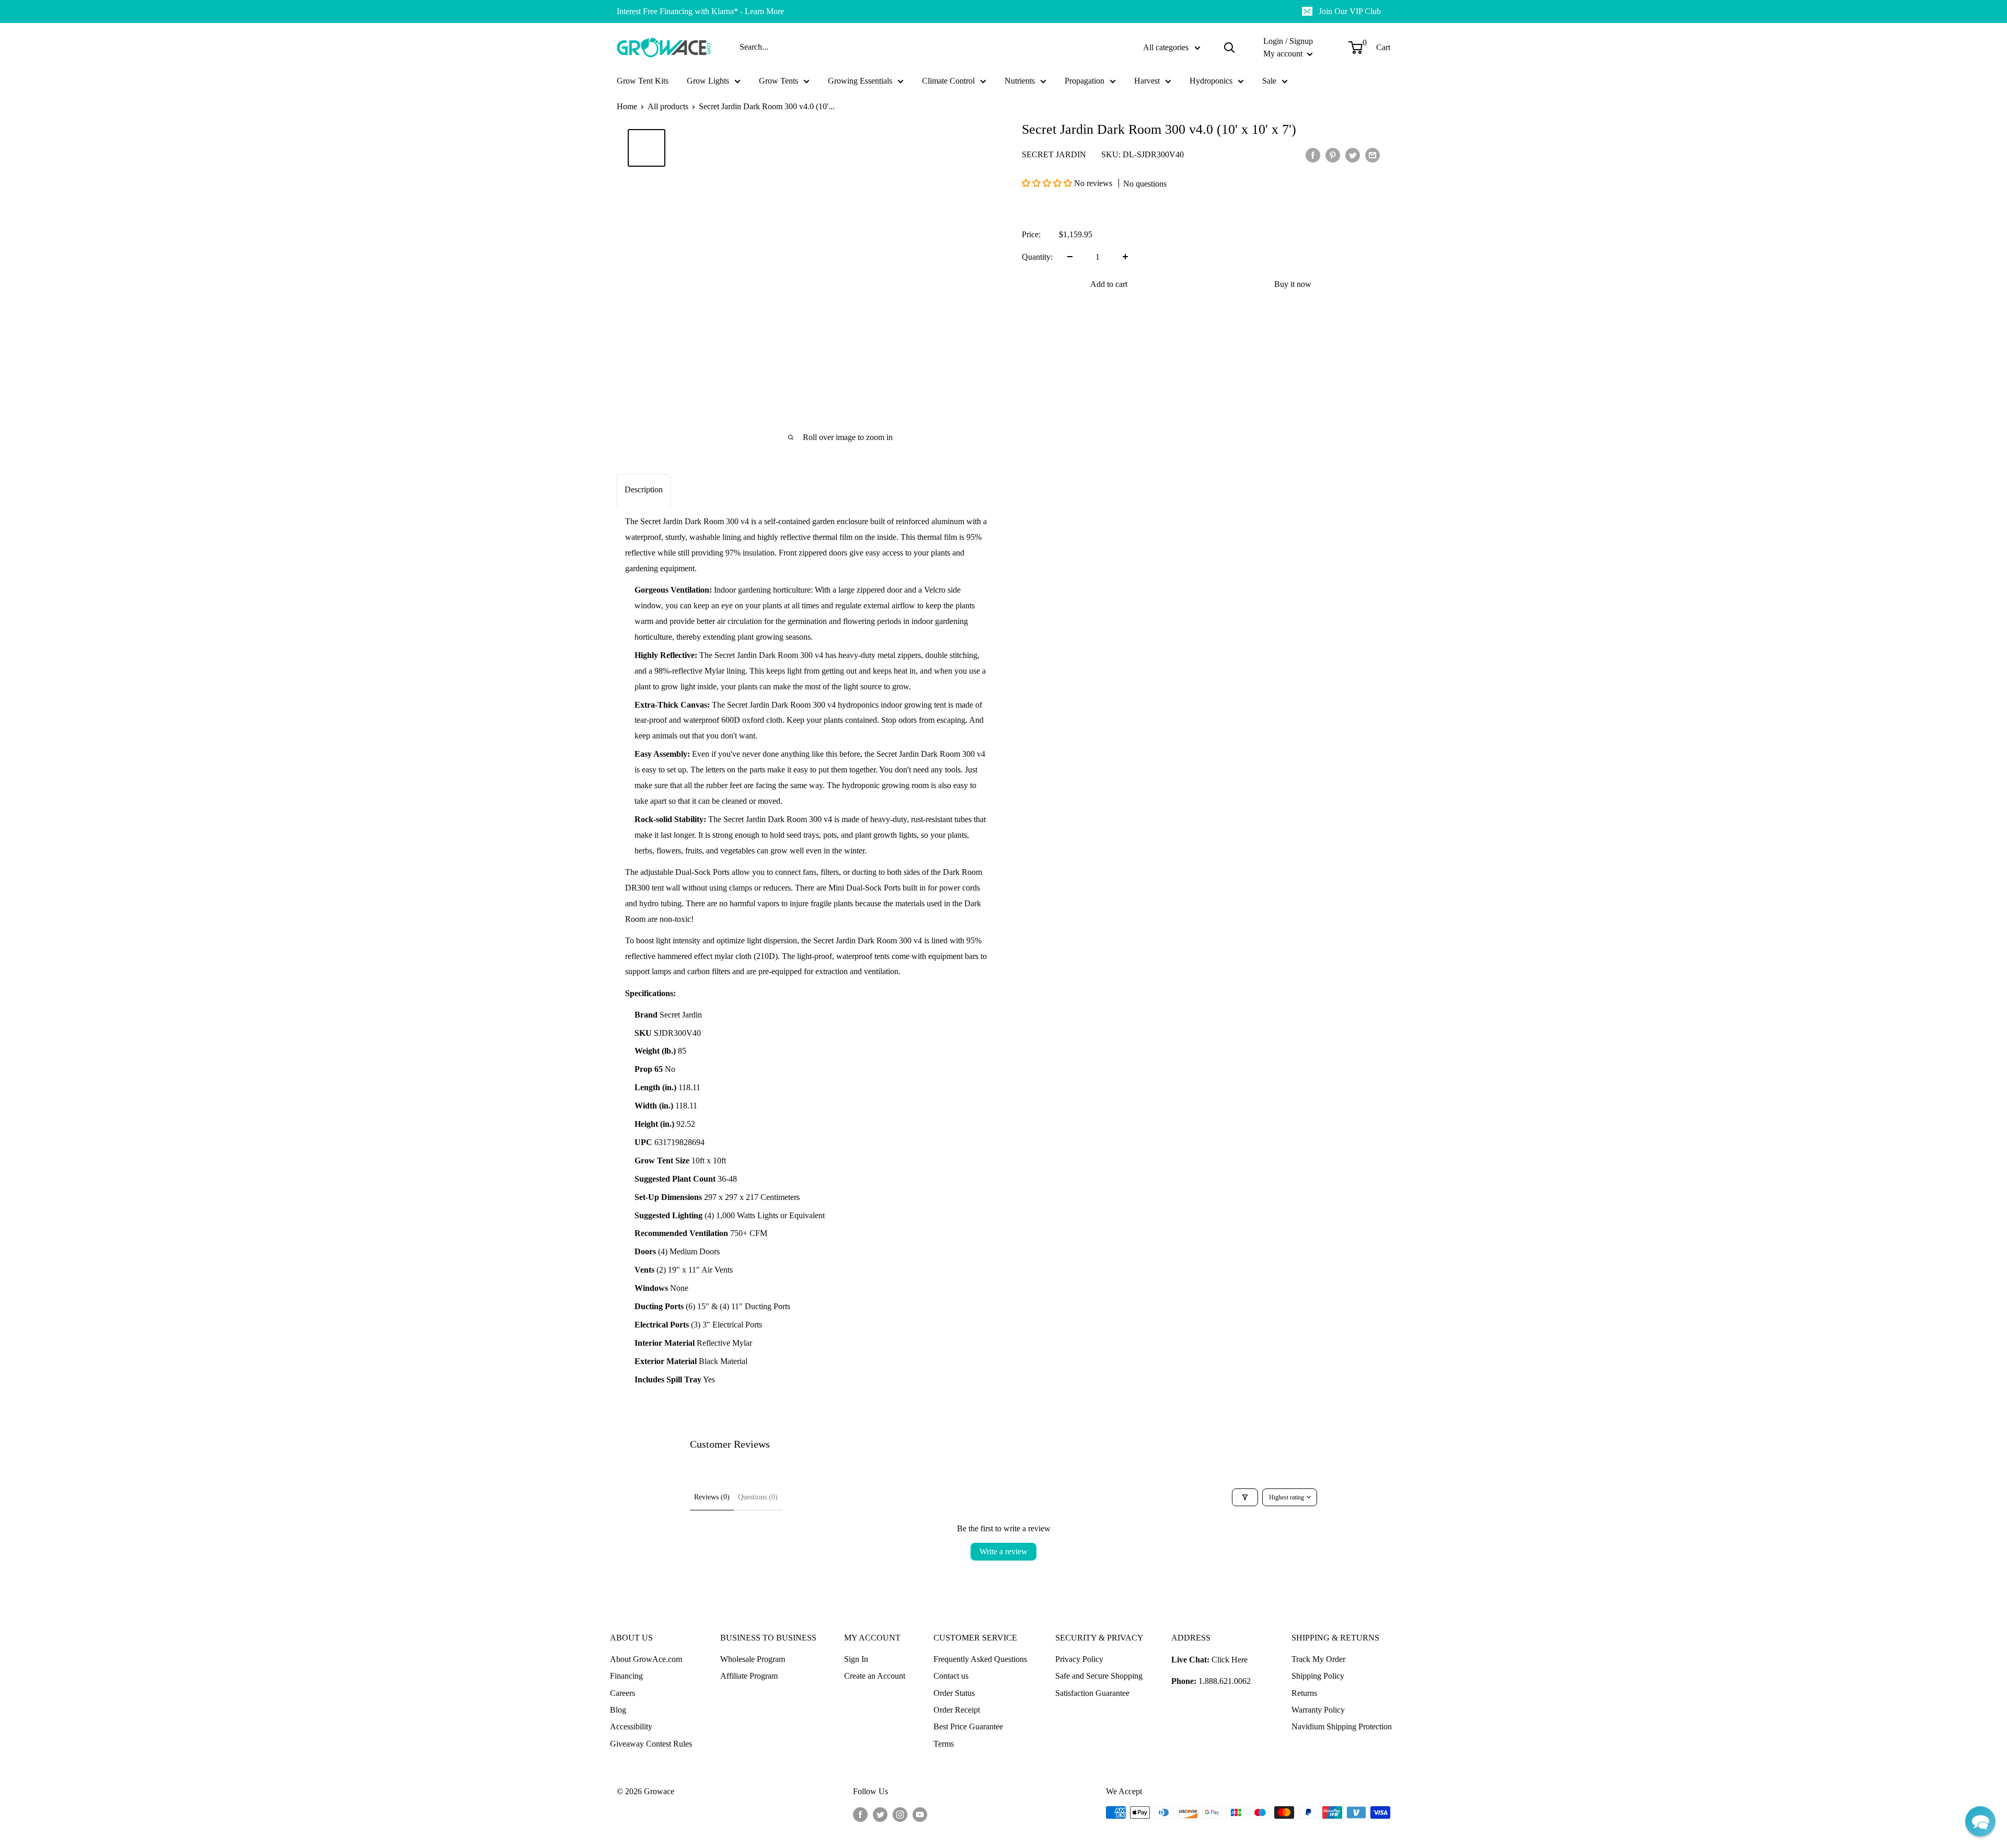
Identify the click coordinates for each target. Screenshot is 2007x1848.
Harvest (1147, 81)
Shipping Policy (1318, 1676)
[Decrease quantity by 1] (1070, 257)
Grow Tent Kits (643, 81)
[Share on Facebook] (1313, 155)
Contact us (951, 1676)
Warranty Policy (1318, 1710)
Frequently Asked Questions (980, 1659)
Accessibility (631, 1726)
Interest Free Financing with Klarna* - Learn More (700, 11)
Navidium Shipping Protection (1342, 1726)
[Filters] (1245, 1497)
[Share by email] (1372, 155)
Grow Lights (708, 81)
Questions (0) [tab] (758, 1497)
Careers (622, 1693)
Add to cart (1109, 284)
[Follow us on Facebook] (860, 1814)
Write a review (1004, 1551)
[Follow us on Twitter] (880, 1814)
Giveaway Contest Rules (651, 1744)
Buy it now (1293, 284)
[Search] (1229, 48)
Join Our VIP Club (1350, 11)
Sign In (856, 1659)
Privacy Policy (1079, 1659)
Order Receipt (957, 1710)
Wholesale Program (753, 1659)
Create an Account (875, 1676)
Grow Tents (778, 81)
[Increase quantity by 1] (1125, 257)
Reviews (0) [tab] (712, 1497)
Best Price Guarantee (968, 1726)
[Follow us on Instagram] (900, 1814)
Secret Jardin (1054, 154)
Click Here (1230, 1660)
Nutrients (1020, 81)
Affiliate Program (749, 1676)
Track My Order (1318, 1659)
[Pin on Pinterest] (1333, 155)
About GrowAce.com (646, 1659)
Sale (1269, 81)
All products (668, 106)
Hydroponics (1211, 81)
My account (1284, 54)
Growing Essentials (860, 81)
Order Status (954, 1693)
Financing (626, 1676)
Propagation (1085, 81)
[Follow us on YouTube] (920, 1814)
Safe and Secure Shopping (1099, 1676)
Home (627, 106)
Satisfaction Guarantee (1092, 1693)
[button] (1048, 183)
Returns (1304, 1693)
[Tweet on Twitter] (1353, 155)
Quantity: (1037, 256)
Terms (944, 1744)
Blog (618, 1710)
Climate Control (948, 81)
